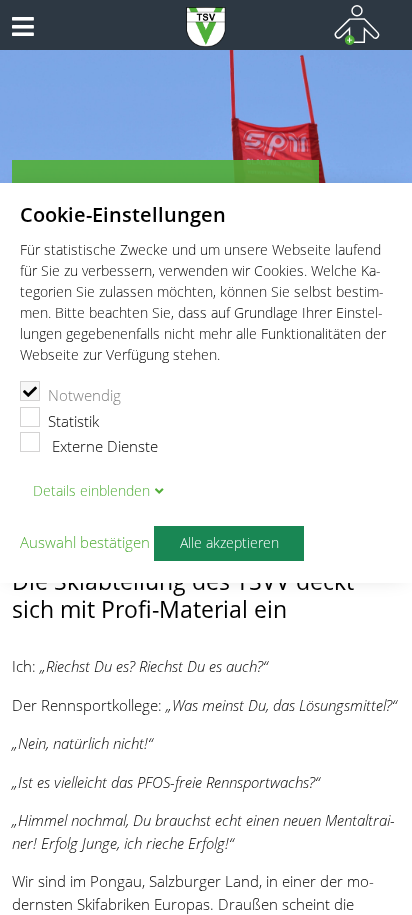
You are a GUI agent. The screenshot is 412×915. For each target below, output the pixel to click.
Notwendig (84, 395)
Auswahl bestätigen (85, 543)
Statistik (73, 421)
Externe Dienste (103, 446)
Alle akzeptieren (229, 543)
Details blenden (91, 491)
